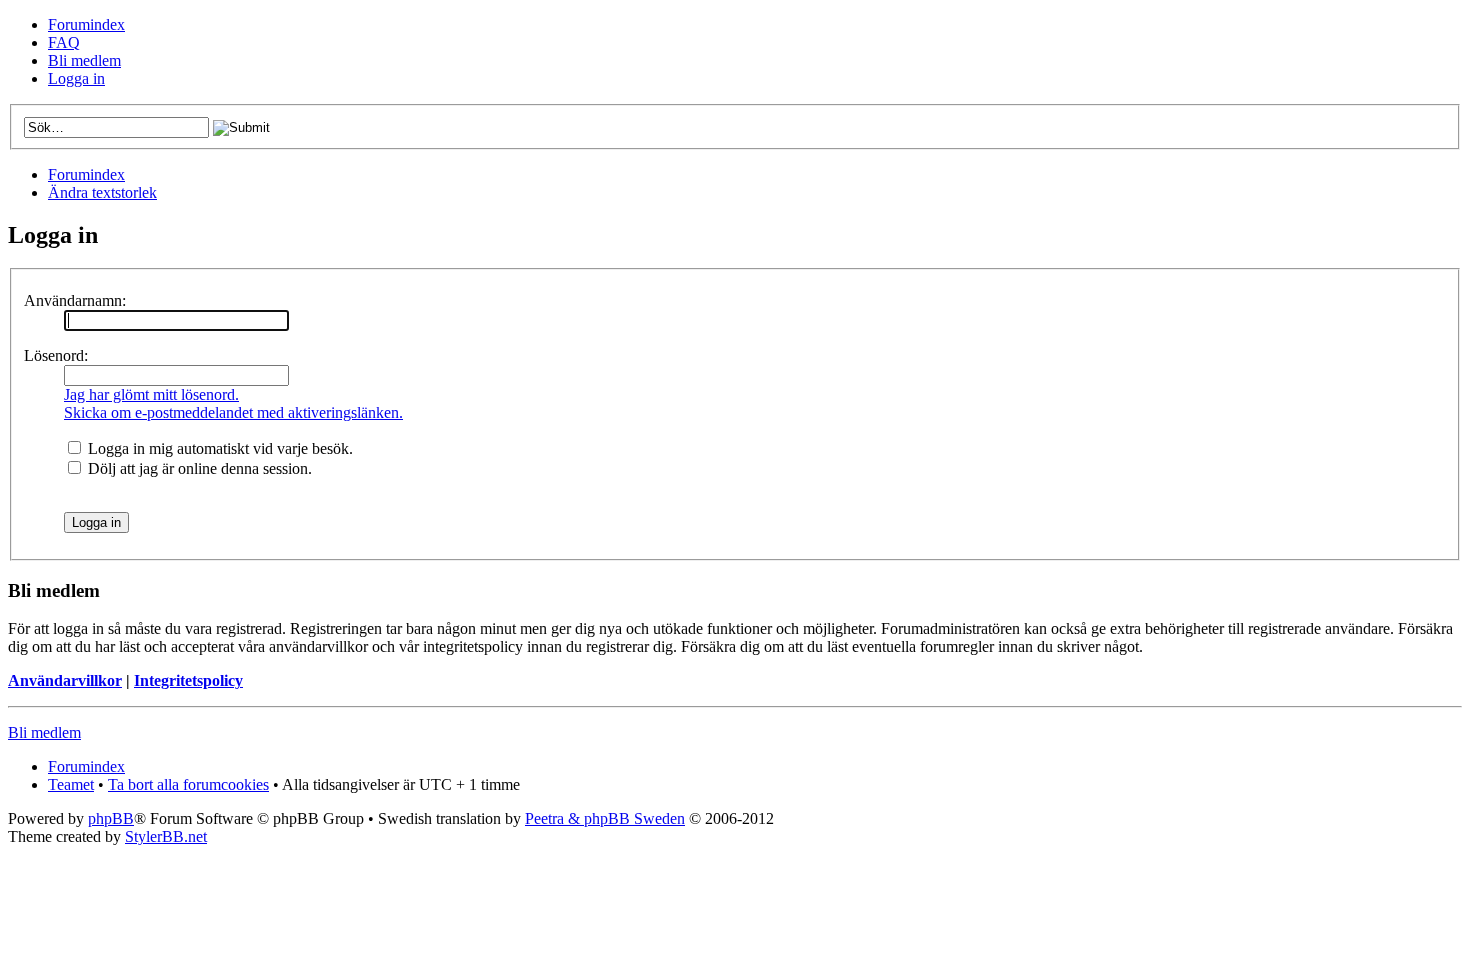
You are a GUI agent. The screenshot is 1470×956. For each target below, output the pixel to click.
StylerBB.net (166, 836)
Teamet (71, 784)
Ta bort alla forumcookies (188, 784)
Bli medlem (84, 60)
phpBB (111, 818)
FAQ (64, 42)
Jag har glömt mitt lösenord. (151, 394)
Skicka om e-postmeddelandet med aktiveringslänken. (233, 412)
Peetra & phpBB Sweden (605, 818)
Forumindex (86, 24)
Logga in (76, 78)
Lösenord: (56, 355)
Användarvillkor (65, 680)
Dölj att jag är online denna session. (198, 468)
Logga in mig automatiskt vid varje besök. (218, 448)
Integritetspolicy (188, 680)
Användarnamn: (75, 300)
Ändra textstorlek (102, 192)
